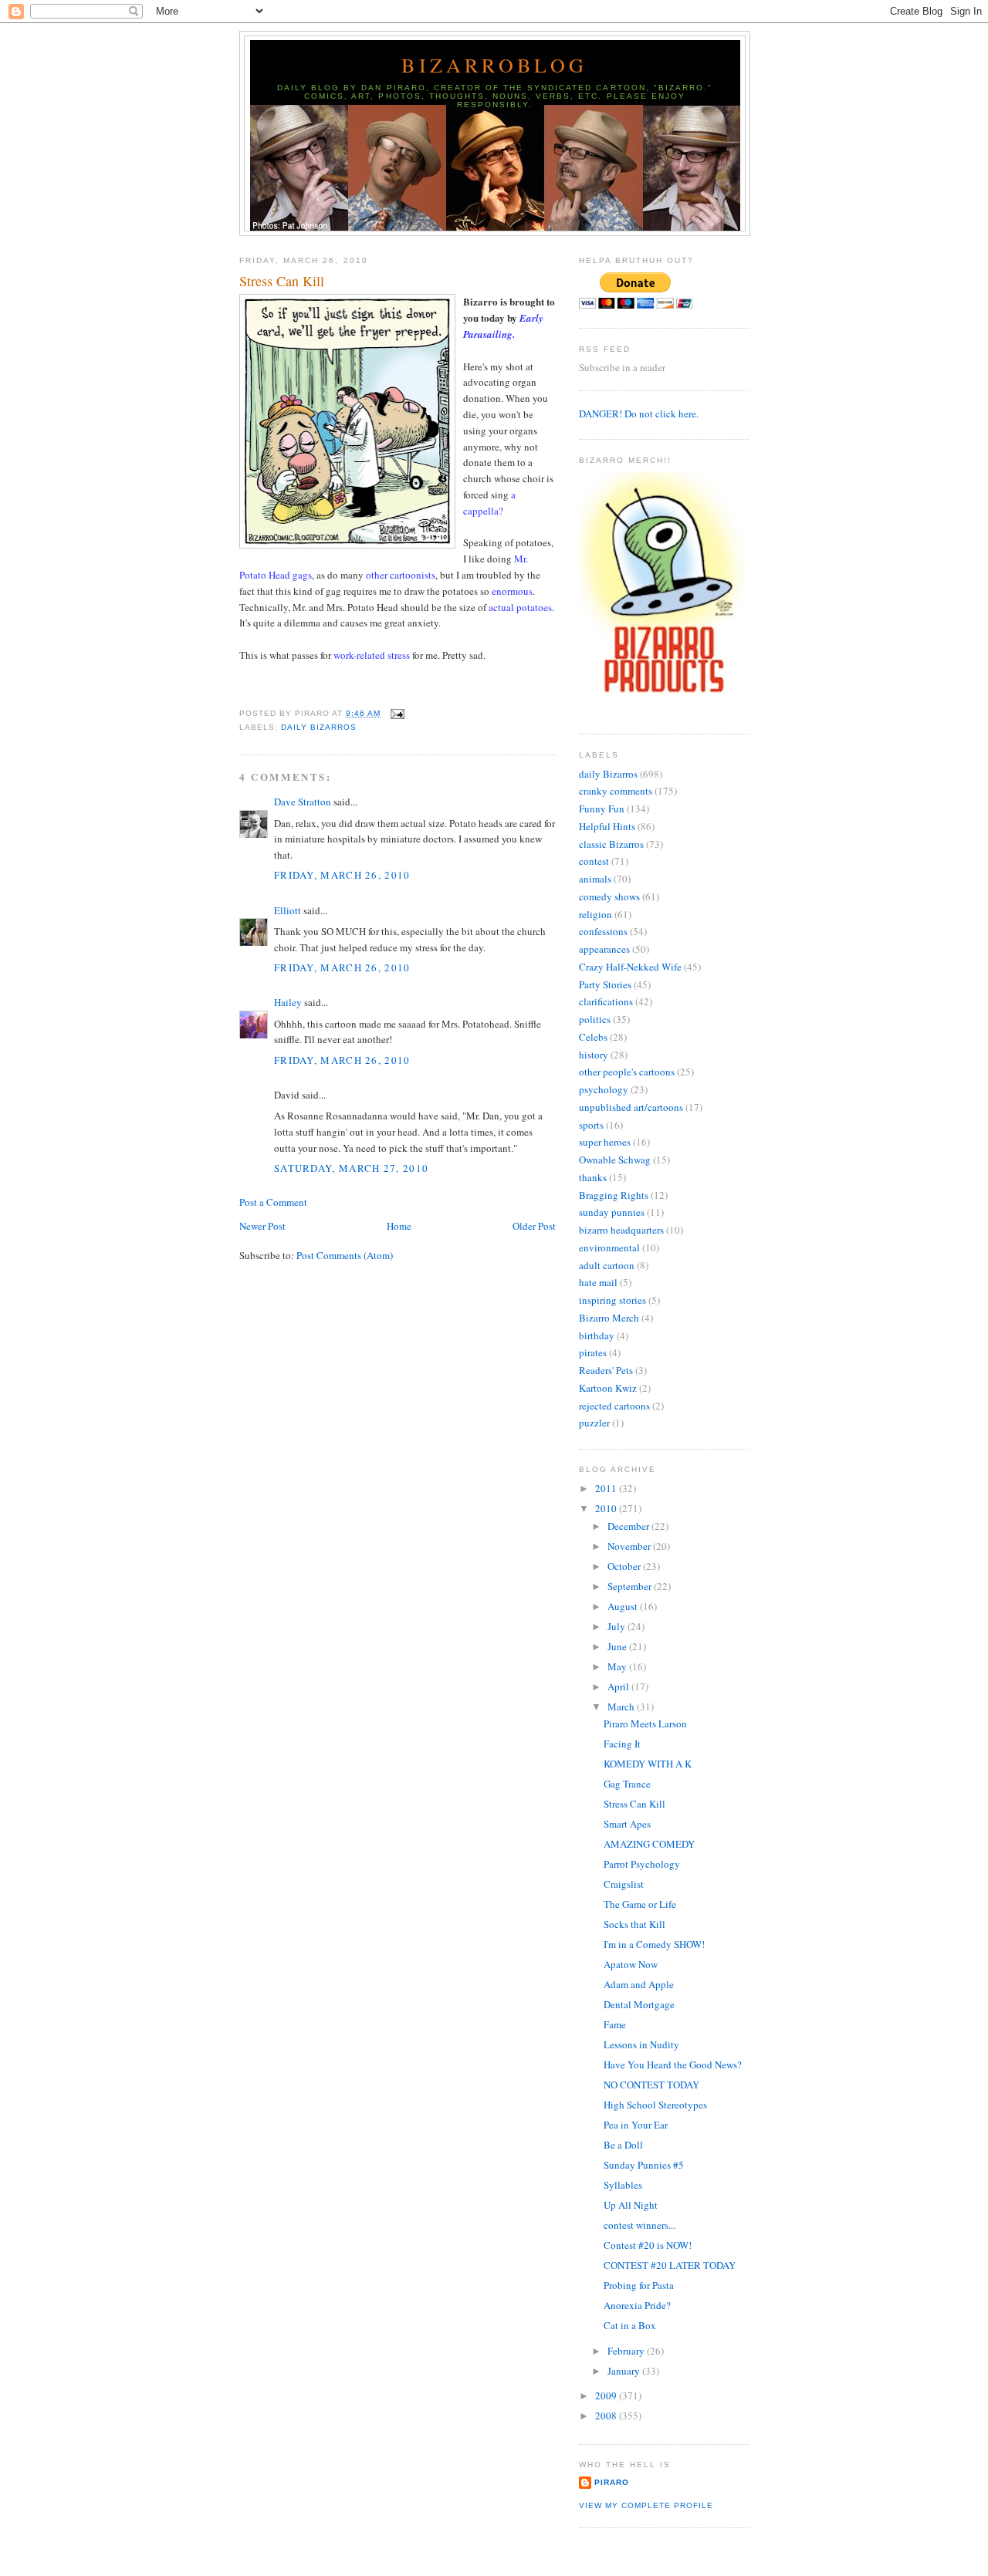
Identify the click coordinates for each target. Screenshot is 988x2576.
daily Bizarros (319, 727)
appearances (604, 949)
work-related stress (372, 655)
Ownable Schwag (615, 1160)
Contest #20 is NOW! (648, 2245)
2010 (607, 1508)
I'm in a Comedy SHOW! (654, 1944)
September (631, 1586)
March (622, 1707)
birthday (597, 1335)
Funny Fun (602, 809)
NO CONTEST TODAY (651, 2085)
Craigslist (624, 1884)
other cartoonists (401, 575)
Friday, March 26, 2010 (342, 875)
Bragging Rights (614, 1195)
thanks (593, 1177)
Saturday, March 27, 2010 (351, 1168)
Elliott (288, 910)
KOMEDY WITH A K (648, 1764)
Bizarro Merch (609, 1318)
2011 (607, 1488)
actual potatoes (520, 607)
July (617, 1626)
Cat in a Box (630, 2325)
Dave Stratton (303, 802)
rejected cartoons (614, 1406)
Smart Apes (627, 1824)
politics (595, 1019)
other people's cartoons (627, 1072)
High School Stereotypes (655, 2105)
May (618, 1666)
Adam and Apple (639, 1984)
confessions (603, 931)
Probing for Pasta (639, 2285)
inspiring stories (612, 1300)
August (624, 1606)
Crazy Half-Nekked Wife (630, 967)
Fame (615, 2024)
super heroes (605, 1142)
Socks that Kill (634, 1924)
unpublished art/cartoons (631, 1107)
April (619, 1686)
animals (595, 879)
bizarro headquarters (621, 1230)
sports (591, 1125)
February (627, 2351)
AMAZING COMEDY (649, 1844)
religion (596, 914)
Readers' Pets (606, 1370)
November (630, 1546)
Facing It (622, 1744)
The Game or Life (640, 1904)
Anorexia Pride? (637, 2305)
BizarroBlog (494, 65)
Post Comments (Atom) (345, 1255)
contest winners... (639, 2225)
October (625, 1566)
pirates (593, 1352)
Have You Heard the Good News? (673, 2065)
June (618, 1646)
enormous (512, 591)
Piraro (612, 2482)
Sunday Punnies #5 (644, 2165)
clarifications (606, 1001)
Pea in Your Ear (636, 2125)
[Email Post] (396, 713)
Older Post (534, 1226)
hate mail (598, 1282)
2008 (607, 2416)
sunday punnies (612, 1212)
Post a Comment (273, 1202)
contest (594, 861)
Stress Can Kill (282, 281)
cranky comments (616, 791)
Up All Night (631, 2205)
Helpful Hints (607, 826)
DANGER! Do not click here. (639, 414)
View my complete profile (646, 2505)
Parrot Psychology (642, 1864)
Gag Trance (627, 1784)
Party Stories (605, 984)
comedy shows (609, 896)
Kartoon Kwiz (608, 1388)
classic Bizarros (611, 844)
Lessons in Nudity (641, 2044)
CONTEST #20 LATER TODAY (670, 2265)
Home (399, 1226)
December (629, 1526)
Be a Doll (623, 2145)
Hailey (288, 1002)
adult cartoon (607, 1265)
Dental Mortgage (639, 2004)
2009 (607, 2395)
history (594, 1055)
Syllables (623, 2185)
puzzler (594, 1423)
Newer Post (262, 1226)
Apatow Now (631, 1964)
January (625, 2371)
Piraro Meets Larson (645, 1724)
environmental (609, 1247)
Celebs (593, 1037)
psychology (604, 1089)
